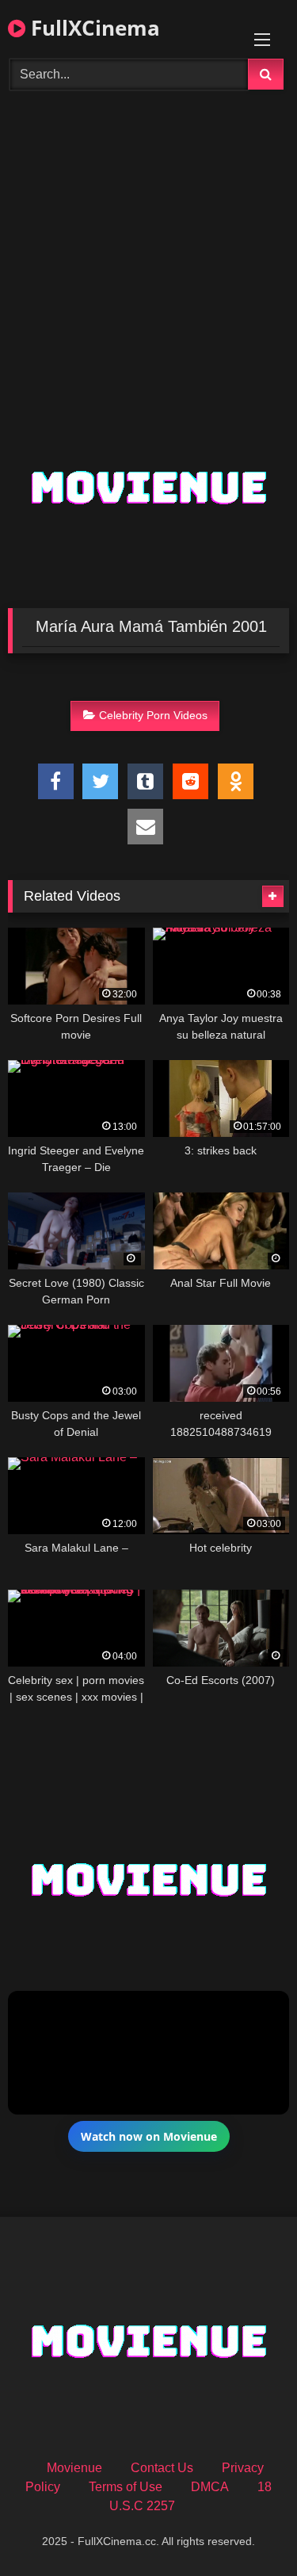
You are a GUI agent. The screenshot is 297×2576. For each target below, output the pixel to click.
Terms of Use (126, 2487)
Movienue (74, 2468)
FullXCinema (93, 28)
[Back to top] (248, 2529)
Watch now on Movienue (149, 2136)
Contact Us (162, 2468)
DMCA (210, 2487)
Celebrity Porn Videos (153, 715)
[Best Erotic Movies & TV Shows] (149, 186)
